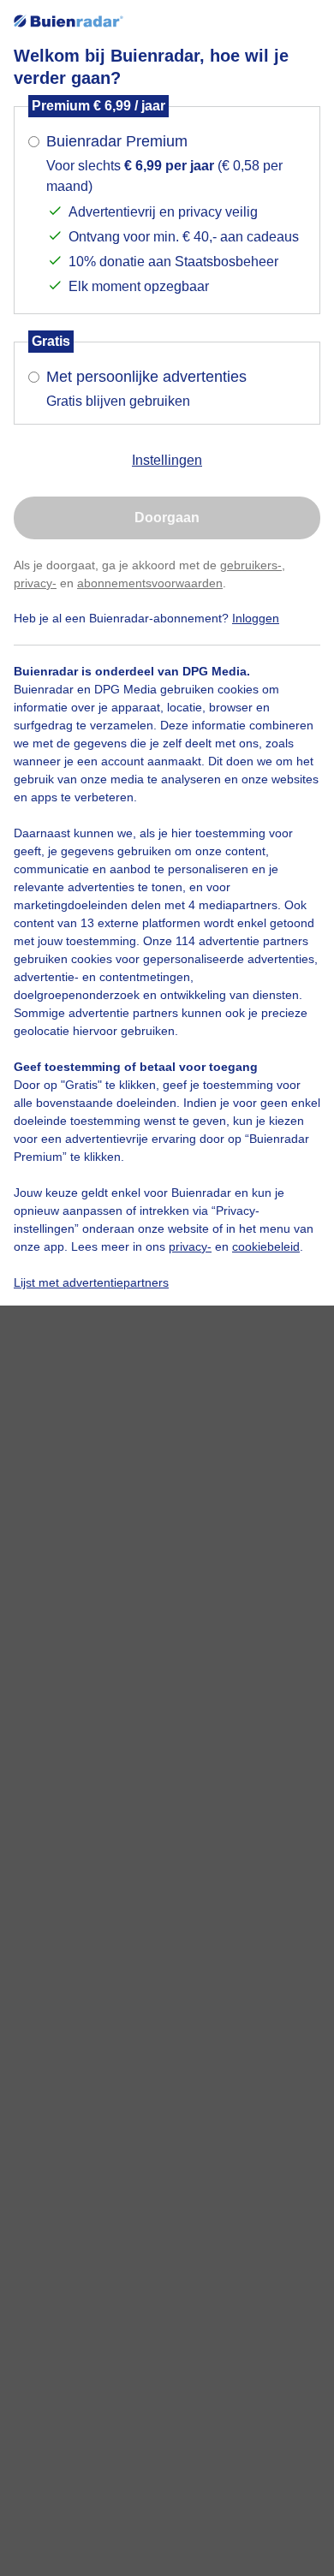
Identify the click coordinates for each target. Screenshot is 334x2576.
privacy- (35, 583)
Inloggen (256, 618)
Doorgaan (167, 518)
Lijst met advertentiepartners (91, 1282)
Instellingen (167, 460)
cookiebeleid (266, 1246)
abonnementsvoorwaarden (150, 583)
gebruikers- (251, 565)
